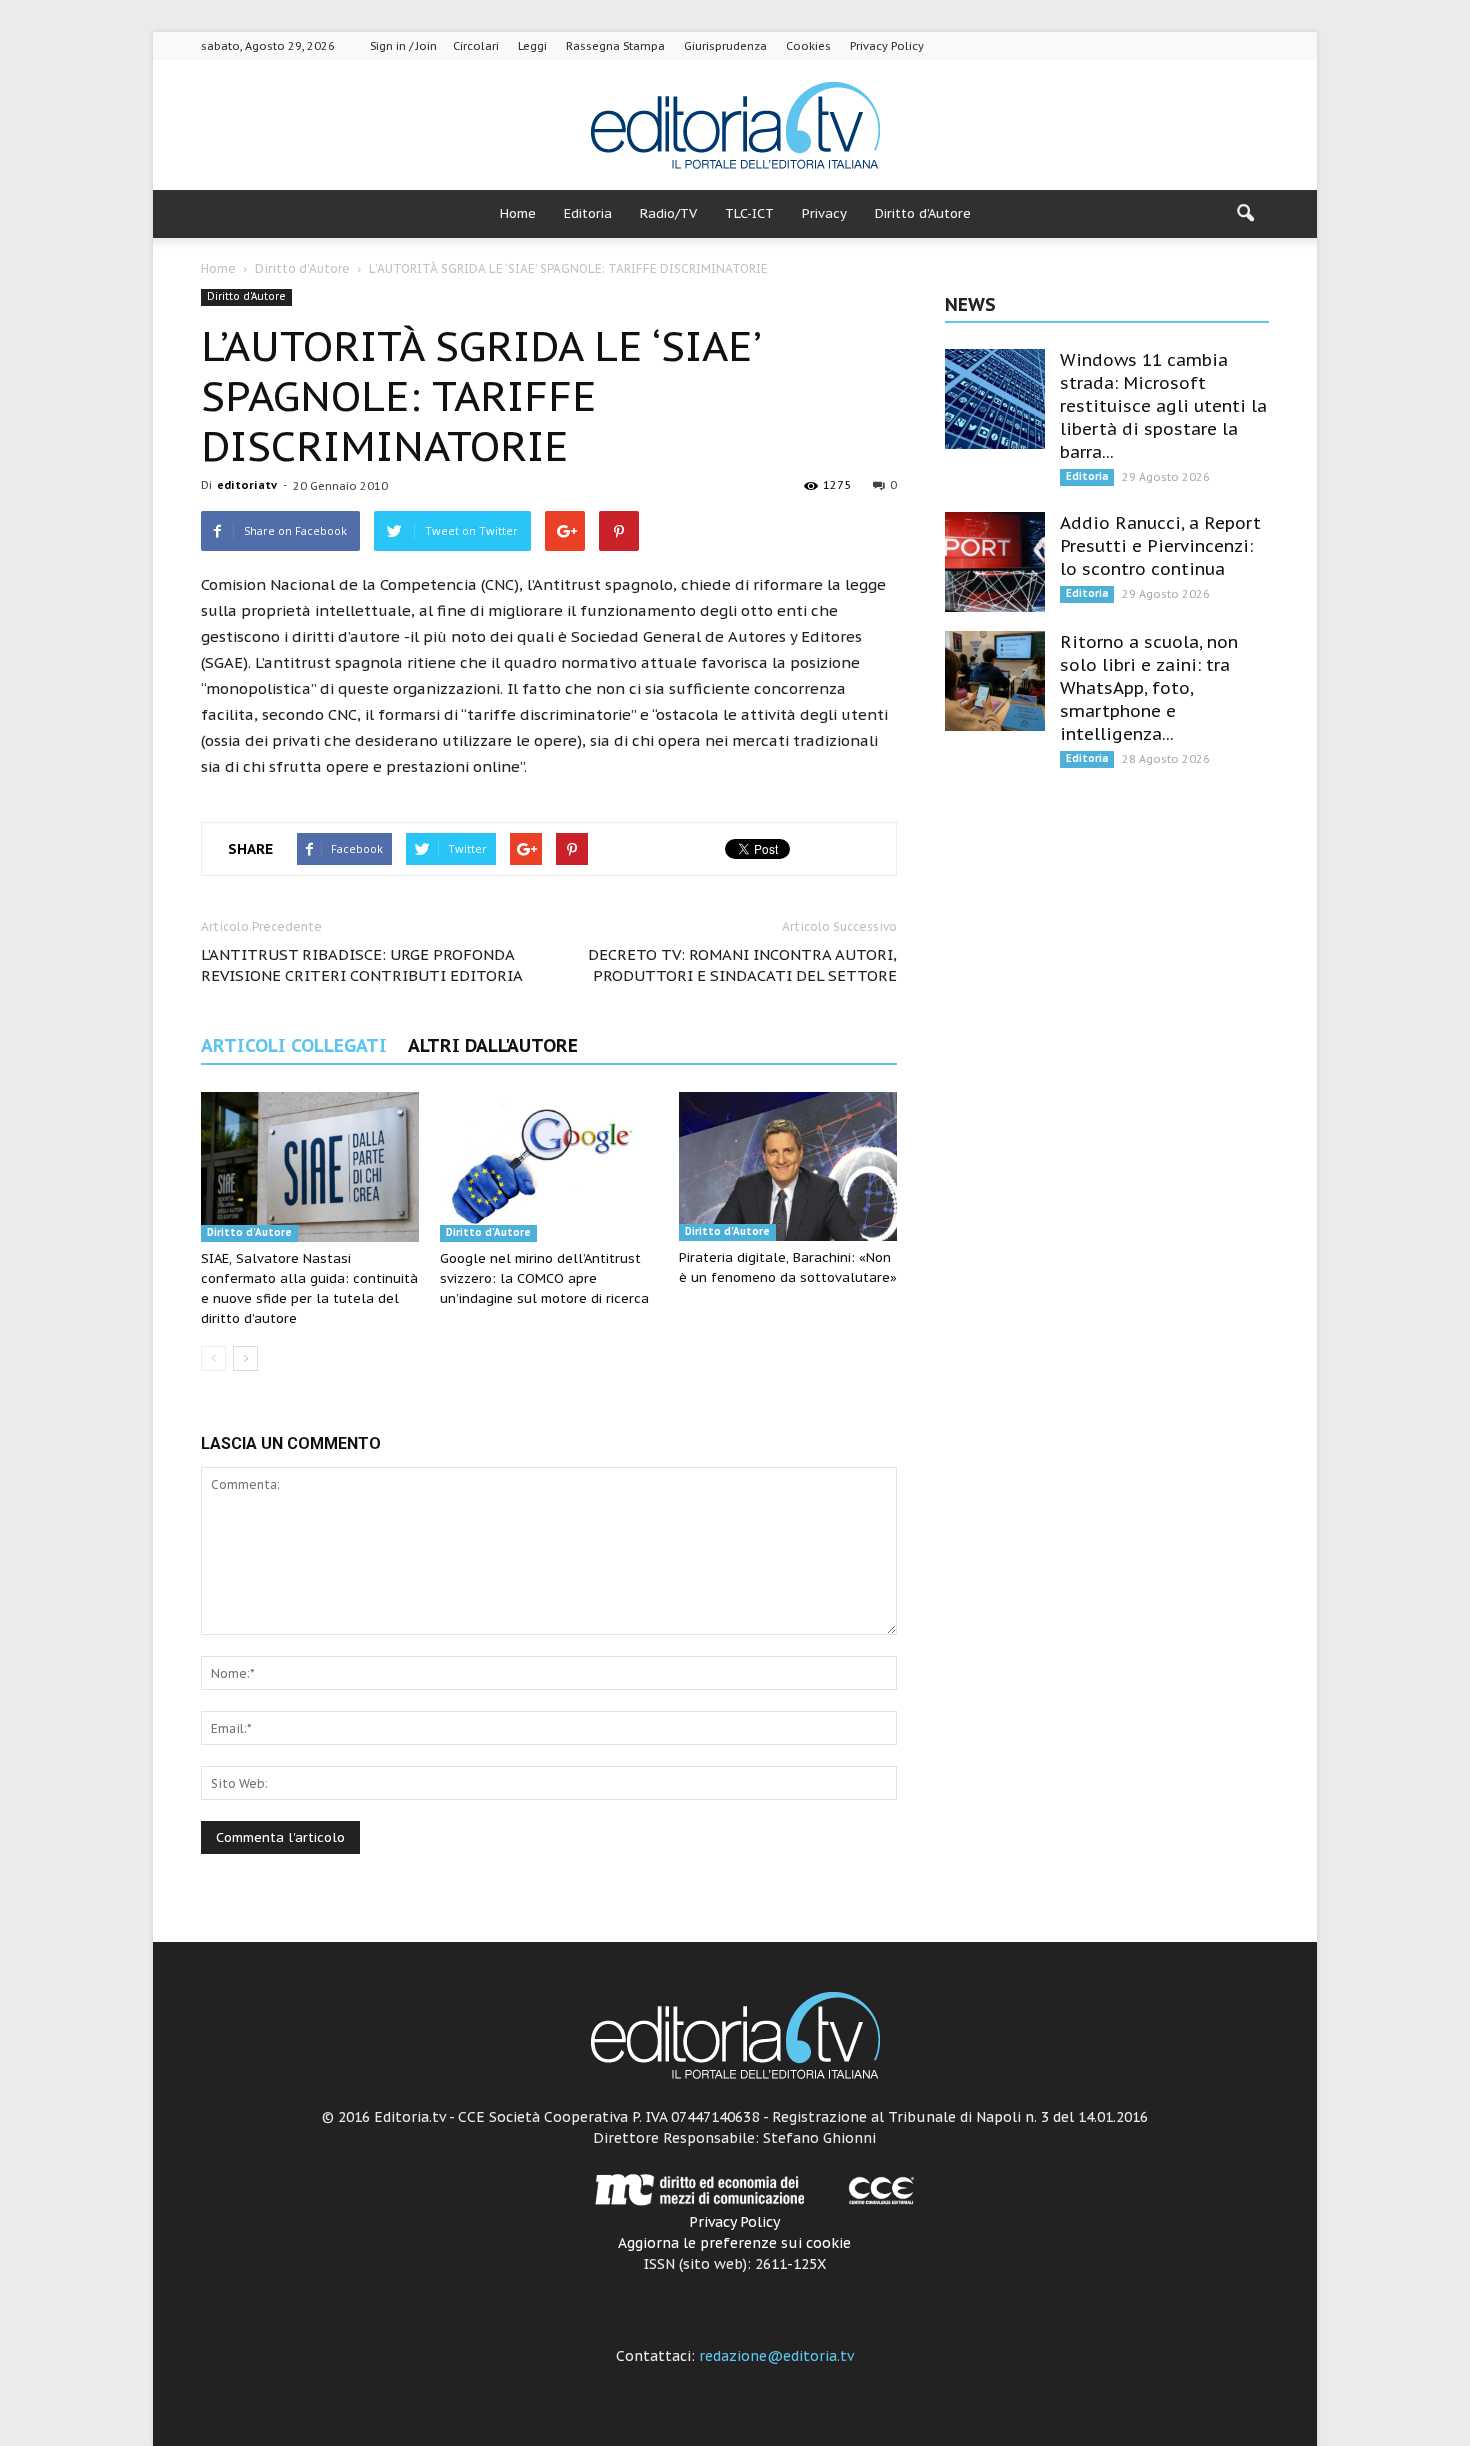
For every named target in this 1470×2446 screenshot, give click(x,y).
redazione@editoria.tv (776, 2356)
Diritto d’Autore (923, 213)
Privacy (824, 213)
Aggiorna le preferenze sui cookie (734, 2243)
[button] (1245, 214)
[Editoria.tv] (735, 126)
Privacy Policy (887, 46)
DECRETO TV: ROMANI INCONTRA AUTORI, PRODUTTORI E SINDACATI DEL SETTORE (742, 965)
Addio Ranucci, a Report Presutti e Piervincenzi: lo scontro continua (1160, 546)
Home (518, 213)
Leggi (532, 46)
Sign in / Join (403, 46)
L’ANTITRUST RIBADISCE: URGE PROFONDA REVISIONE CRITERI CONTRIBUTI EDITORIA (362, 965)
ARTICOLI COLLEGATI (294, 1045)
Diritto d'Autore (246, 296)
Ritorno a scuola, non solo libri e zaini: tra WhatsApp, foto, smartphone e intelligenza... (1149, 688)
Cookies (808, 46)
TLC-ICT (749, 213)
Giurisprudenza (725, 46)
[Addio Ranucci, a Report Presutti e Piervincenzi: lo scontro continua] (995, 562)
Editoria (588, 213)
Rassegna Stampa (615, 46)
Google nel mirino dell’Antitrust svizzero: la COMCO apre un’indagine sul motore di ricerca (544, 1278)
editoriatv (247, 485)
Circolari (476, 46)
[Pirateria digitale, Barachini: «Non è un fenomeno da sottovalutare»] (788, 1166)
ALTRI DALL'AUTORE (493, 1045)
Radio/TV (668, 213)
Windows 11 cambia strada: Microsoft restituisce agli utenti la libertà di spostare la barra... (1163, 406)
